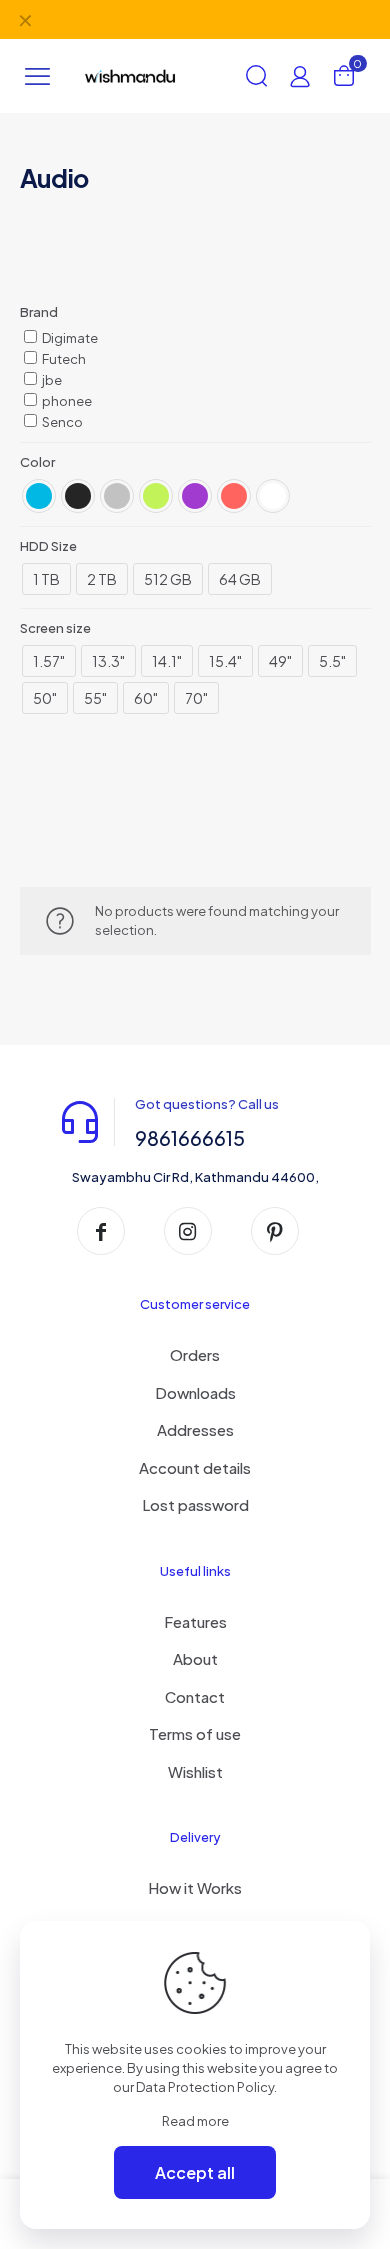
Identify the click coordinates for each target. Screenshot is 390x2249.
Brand (39, 312)
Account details (195, 1467)
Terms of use (195, 1733)
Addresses (195, 1429)
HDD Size (48, 546)
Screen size (55, 628)
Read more (195, 2121)
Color (37, 462)
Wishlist (195, 1771)
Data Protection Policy (205, 2087)
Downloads (195, 1392)
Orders (195, 1354)
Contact (195, 1696)
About (195, 1658)
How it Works (195, 1887)
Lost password (195, 1504)
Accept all (195, 2172)
